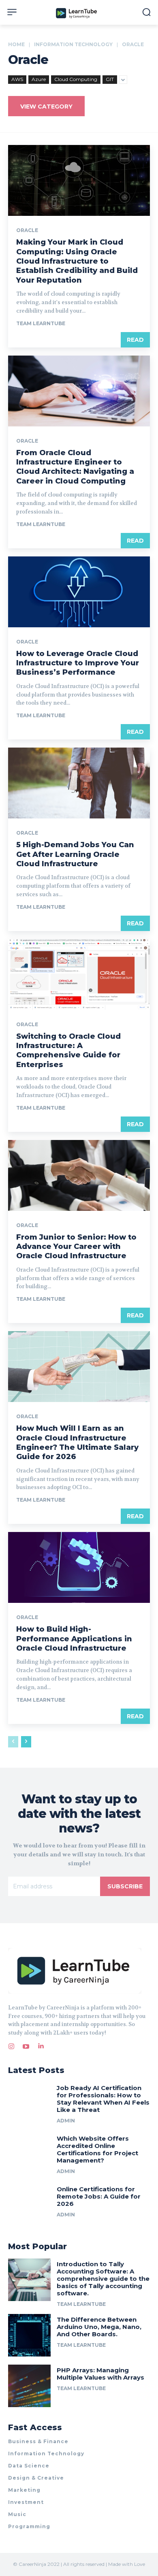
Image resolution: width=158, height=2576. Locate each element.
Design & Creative (36, 2478)
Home (16, 44)
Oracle (27, 230)
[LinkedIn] (41, 2045)
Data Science (29, 2466)
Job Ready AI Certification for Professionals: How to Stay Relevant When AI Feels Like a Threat (103, 2099)
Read (135, 340)
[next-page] (26, 1742)
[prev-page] (13, 1742)
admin (66, 2121)
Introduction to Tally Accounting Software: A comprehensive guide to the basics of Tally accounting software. (103, 2279)
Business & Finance (38, 2441)
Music (17, 2514)
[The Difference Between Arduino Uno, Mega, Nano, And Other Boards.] (29, 2335)
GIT (110, 79)
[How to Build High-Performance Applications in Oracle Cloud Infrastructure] (79, 1567)
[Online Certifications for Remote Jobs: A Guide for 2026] (29, 2205)
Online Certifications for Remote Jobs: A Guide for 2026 (99, 2196)
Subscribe (125, 1886)
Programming (29, 2526)
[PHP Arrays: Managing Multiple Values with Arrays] (29, 2386)
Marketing (24, 2490)
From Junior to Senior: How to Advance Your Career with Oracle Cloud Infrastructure (76, 1247)
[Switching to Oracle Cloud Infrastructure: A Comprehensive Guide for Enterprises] (79, 975)
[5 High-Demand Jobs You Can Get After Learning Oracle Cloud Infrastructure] (79, 783)
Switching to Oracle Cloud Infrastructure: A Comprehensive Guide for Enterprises (68, 1050)
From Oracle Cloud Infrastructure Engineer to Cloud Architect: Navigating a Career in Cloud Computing (75, 467)
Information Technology (73, 44)
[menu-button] (12, 12)
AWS (17, 79)
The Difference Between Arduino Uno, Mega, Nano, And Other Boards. (99, 2327)
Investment (26, 2502)
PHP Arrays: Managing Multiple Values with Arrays (100, 2374)
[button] (146, 12)
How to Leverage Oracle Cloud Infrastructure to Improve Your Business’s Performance (78, 663)
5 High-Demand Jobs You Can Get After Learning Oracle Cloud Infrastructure (75, 854)
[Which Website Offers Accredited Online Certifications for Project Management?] (29, 2154)
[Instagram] (11, 2045)
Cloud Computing (76, 79)
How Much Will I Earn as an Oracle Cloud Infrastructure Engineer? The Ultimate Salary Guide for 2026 (77, 1442)
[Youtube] (26, 2045)
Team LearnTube (41, 323)
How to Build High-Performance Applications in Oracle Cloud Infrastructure (74, 1639)
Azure (39, 79)
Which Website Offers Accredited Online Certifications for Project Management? (97, 2149)
